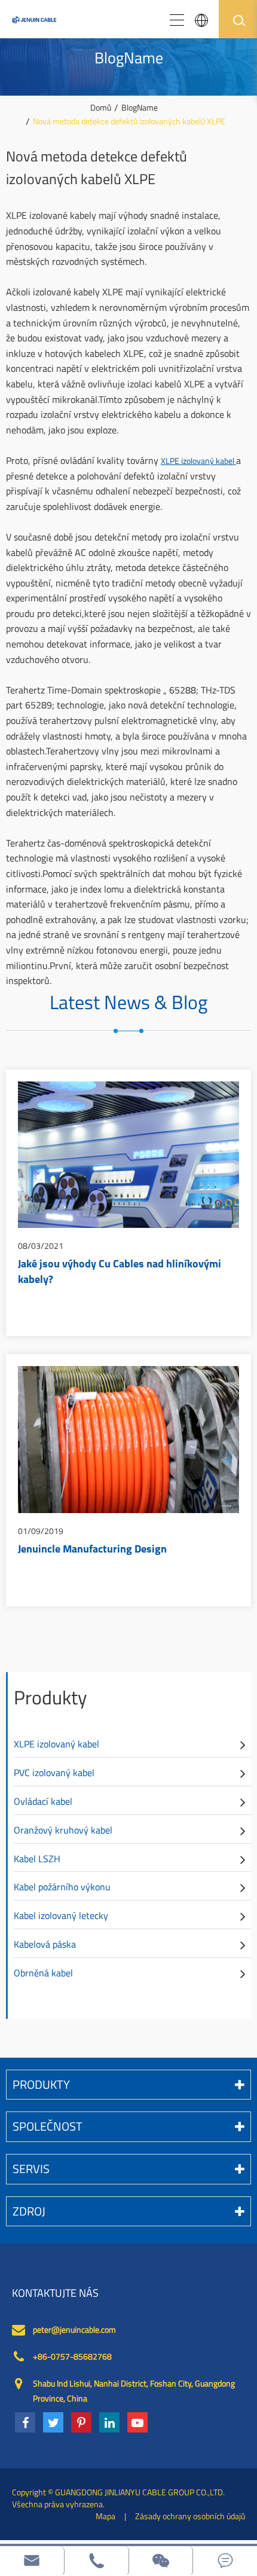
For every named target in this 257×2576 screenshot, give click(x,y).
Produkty (50, 1697)
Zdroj (29, 2211)
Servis (31, 2169)
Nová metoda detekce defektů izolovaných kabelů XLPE (129, 121)
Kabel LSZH (37, 1859)
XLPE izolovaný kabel (198, 461)
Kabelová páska (45, 1944)
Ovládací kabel (43, 1801)
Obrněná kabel (43, 1973)
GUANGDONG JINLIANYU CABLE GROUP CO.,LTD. (140, 2492)
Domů (101, 107)
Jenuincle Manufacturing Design (92, 1550)
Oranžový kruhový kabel (63, 1830)
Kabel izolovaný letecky (61, 1915)
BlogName (140, 107)
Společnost (48, 2126)
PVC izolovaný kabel (54, 1773)
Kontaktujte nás (55, 2293)
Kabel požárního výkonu (62, 1887)
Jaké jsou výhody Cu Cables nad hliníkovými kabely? (120, 1273)
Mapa (105, 2516)
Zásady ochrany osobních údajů (190, 2516)
